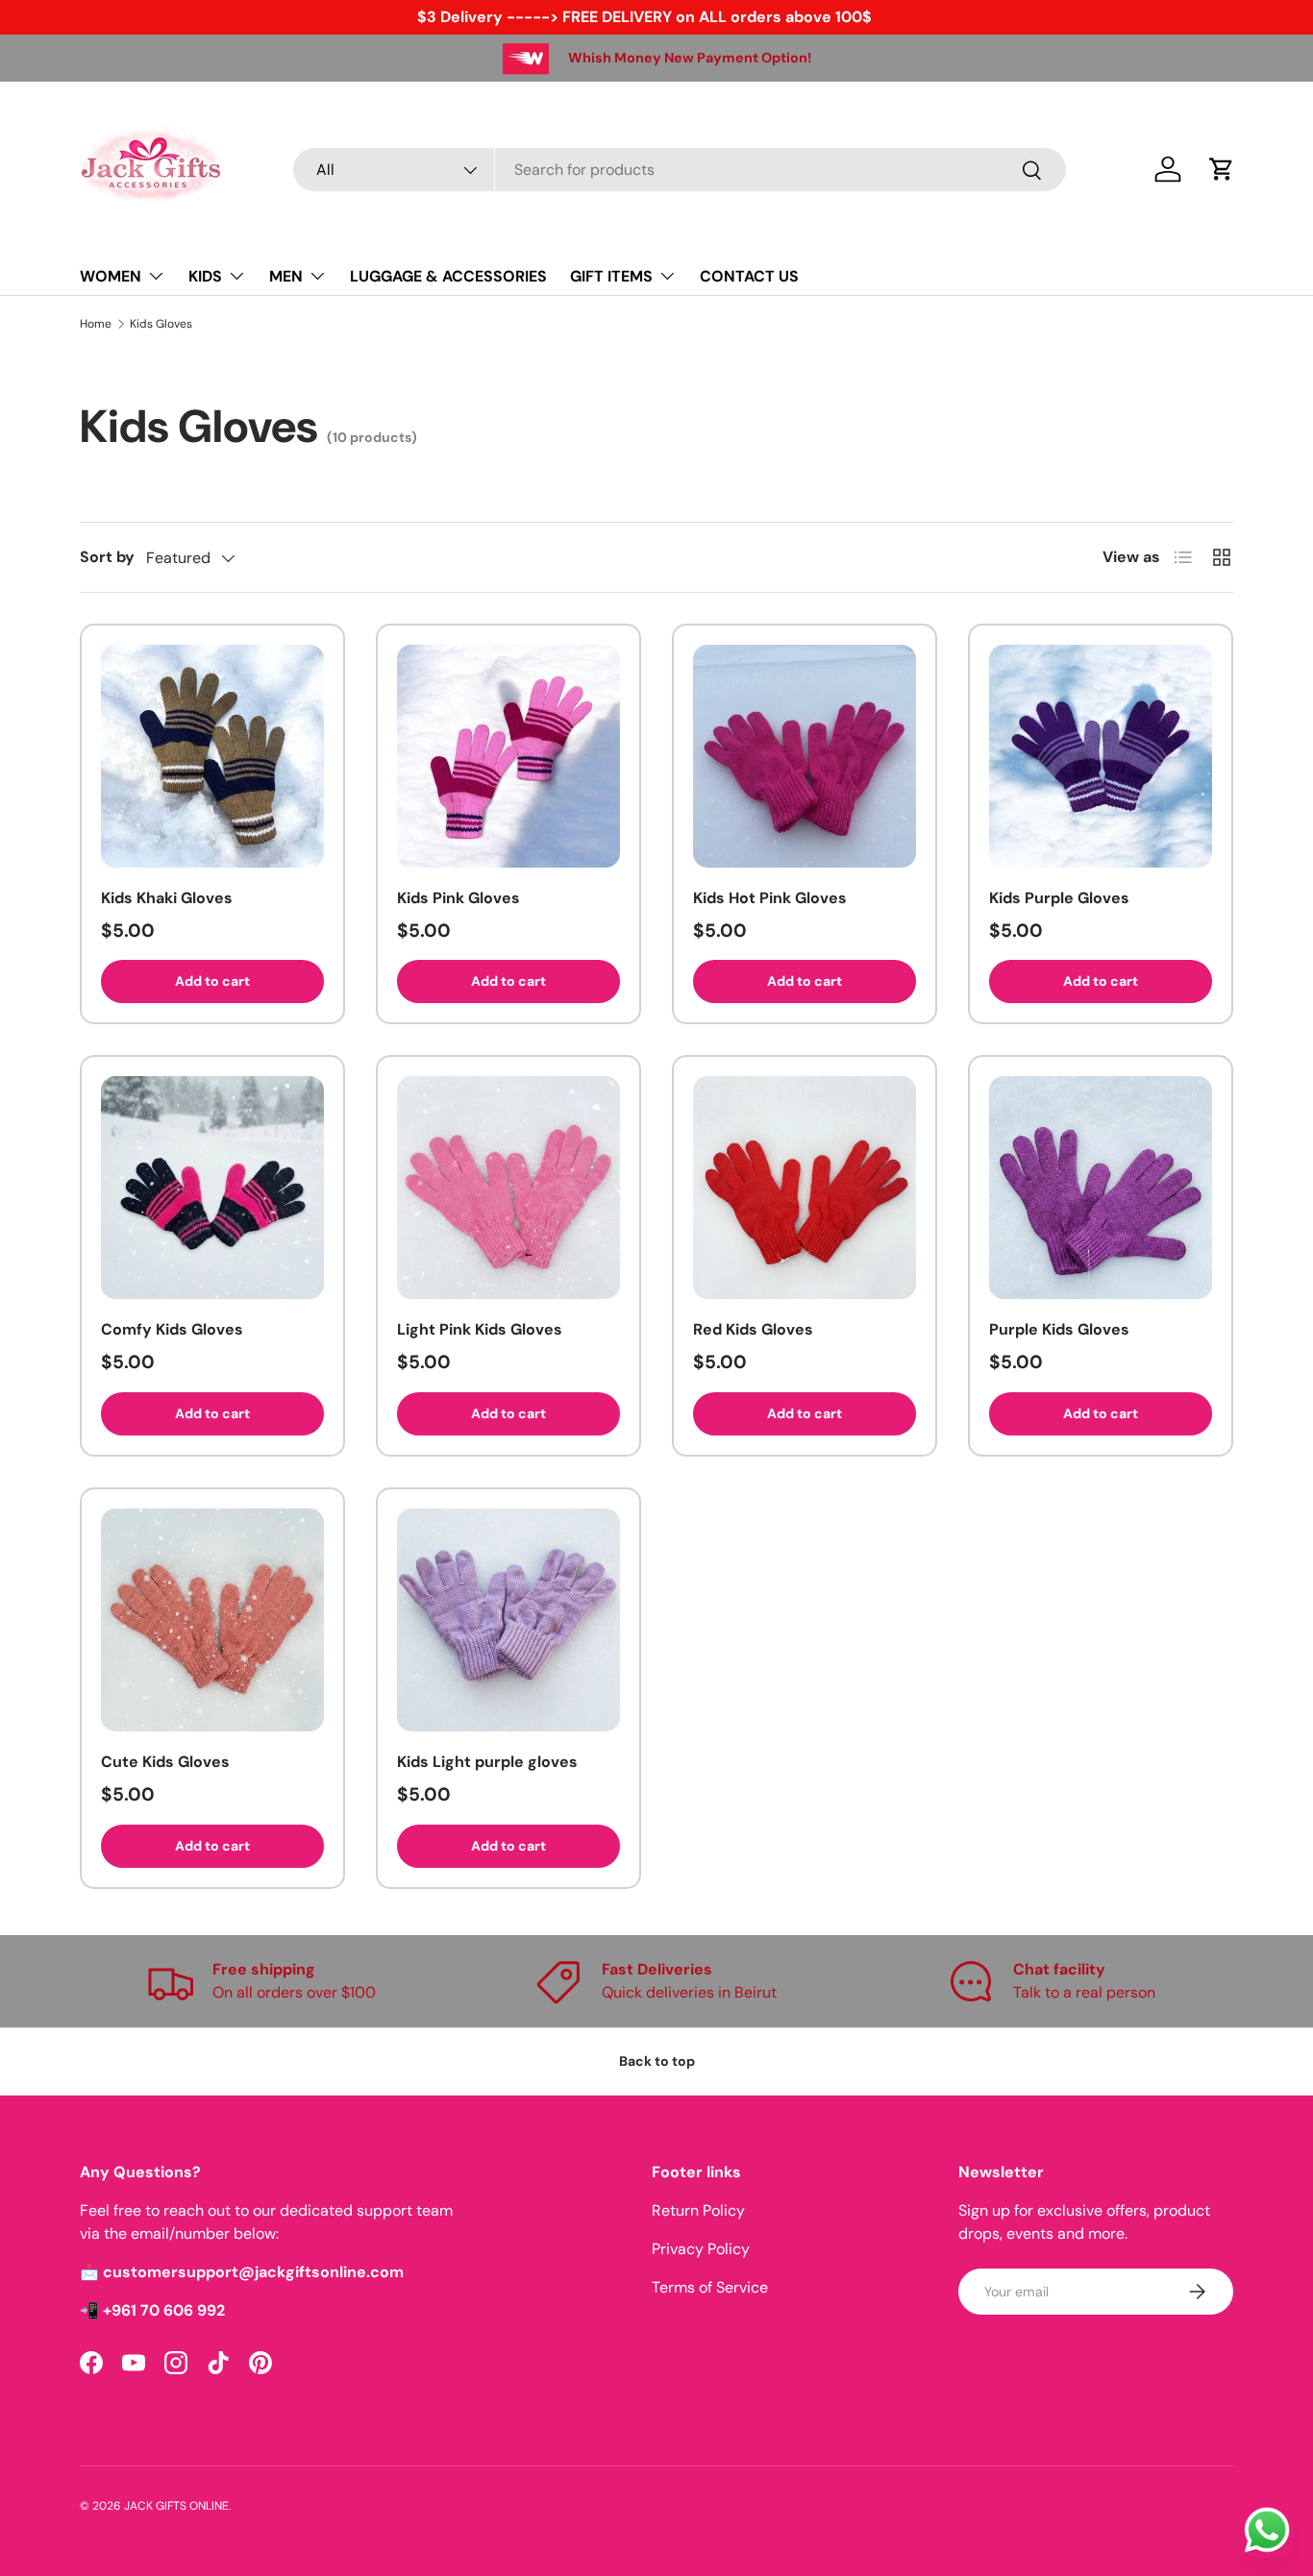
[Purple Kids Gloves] (1101, 1188)
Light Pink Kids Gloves (480, 1329)
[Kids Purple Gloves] (1101, 756)
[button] (1222, 169)
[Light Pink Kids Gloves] (508, 1188)
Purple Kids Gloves (1059, 1329)
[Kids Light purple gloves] (508, 1620)
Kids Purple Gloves (1059, 898)
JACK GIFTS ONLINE (176, 2506)
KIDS (205, 276)
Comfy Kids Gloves (172, 1329)
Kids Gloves (161, 324)
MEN (286, 276)
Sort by (107, 557)
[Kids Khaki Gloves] (212, 756)
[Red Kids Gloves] (805, 1188)
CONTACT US (749, 276)
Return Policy (698, 2210)
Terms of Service (710, 2287)
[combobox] (680, 170)
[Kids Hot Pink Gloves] (805, 756)
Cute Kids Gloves (165, 1762)
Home (96, 324)
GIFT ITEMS (611, 276)
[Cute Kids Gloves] (212, 1620)
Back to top (657, 2061)
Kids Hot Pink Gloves (770, 898)
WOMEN (111, 276)
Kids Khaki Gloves (167, 898)
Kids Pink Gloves (458, 898)
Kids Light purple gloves (487, 1762)
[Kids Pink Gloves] (508, 756)
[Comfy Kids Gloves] (212, 1188)
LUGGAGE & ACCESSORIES (448, 276)
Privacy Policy (701, 2249)
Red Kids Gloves (753, 1329)
